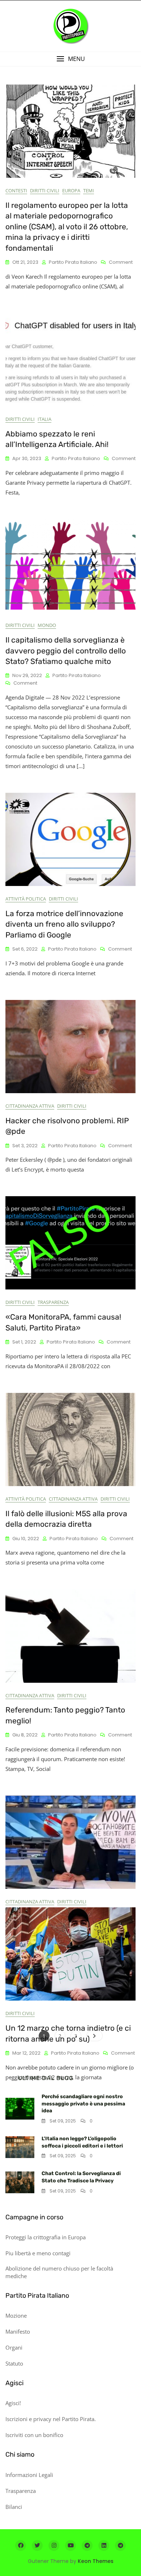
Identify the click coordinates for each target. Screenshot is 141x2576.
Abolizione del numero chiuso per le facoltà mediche (59, 2272)
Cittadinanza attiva (30, 1106)
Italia (44, 419)
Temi (89, 190)
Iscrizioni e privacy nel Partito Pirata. (51, 2419)
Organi (14, 2347)
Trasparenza (53, 1302)
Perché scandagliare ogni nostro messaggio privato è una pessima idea (83, 2104)
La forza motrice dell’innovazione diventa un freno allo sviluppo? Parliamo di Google (64, 924)
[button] (70, 59)
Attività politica (26, 899)
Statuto (14, 2363)
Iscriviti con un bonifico (34, 2435)
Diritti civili (45, 190)
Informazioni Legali (29, 2475)
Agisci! (13, 2403)
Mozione (16, 2315)
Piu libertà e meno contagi (38, 2253)
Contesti (16, 190)
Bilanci (14, 2507)
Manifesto (18, 2331)
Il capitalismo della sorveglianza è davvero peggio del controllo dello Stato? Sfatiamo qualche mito (66, 651)
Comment (121, 262)
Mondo (47, 625)
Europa (71, 190)
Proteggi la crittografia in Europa (46, 2237)
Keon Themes (96, 2561)
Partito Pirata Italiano (73, 262)
